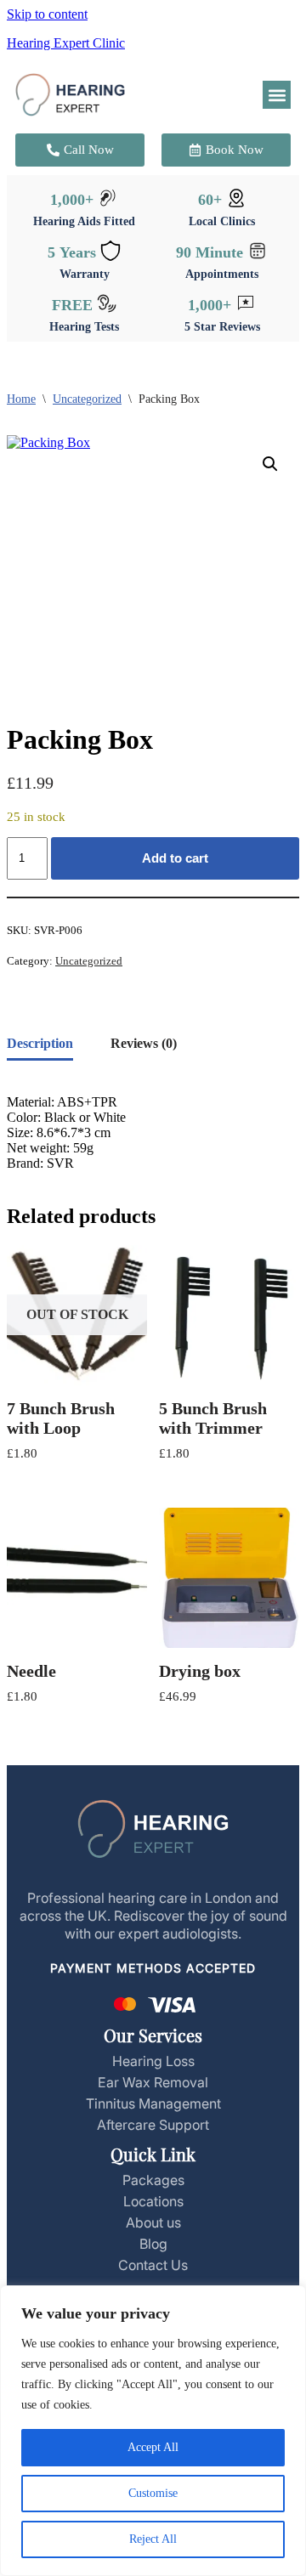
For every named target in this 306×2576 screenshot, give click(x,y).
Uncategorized (87, 399)
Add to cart (175, 858)
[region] (153, 2431)
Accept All (153, 2447)
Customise (153, 2493)
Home (21, 399)
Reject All (153, 2539)
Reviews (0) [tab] (144, 1043)
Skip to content (47, 14)
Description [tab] (40, 1043)
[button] (277, 95)
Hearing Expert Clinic (66, 43)
